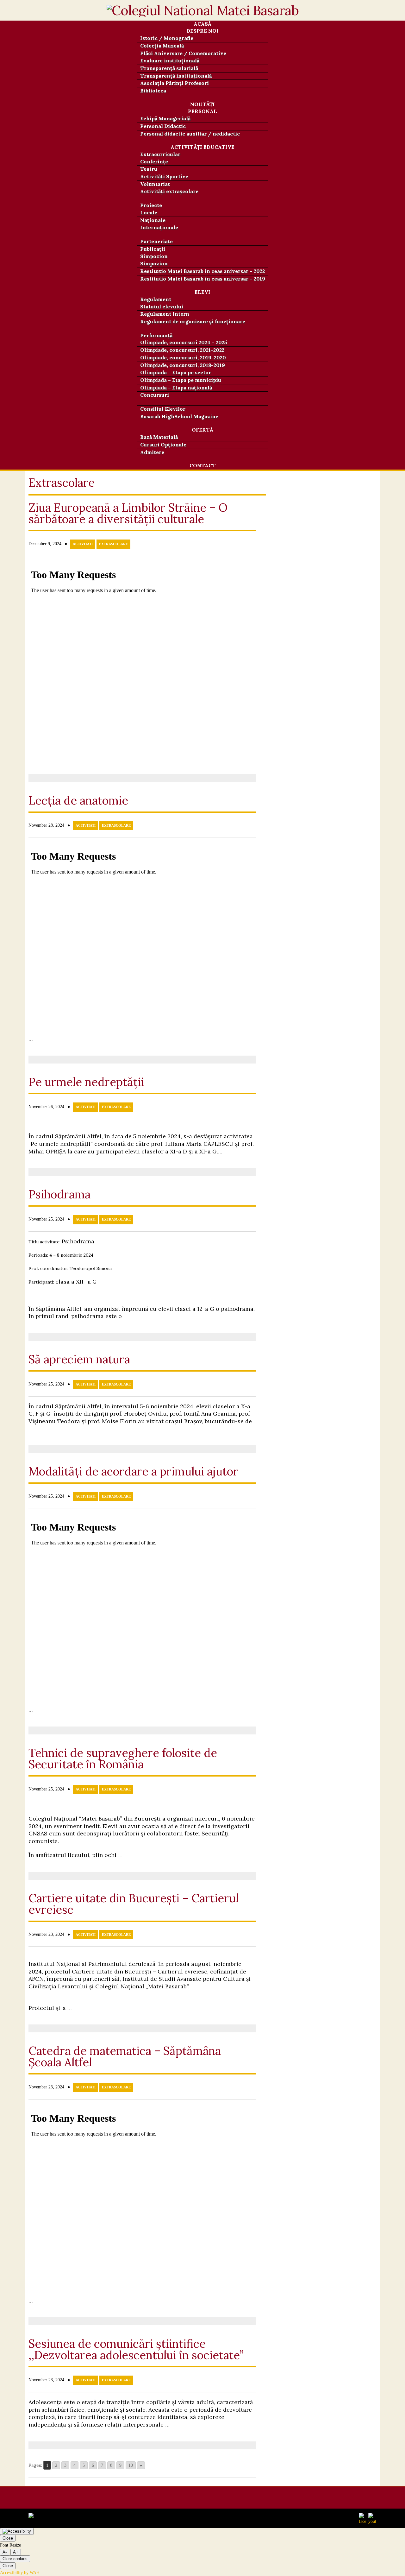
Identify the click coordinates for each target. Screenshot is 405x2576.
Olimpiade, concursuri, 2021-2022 (182, 350)
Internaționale (159, 227)
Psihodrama (59, 1194)
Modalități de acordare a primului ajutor (133, 1471)
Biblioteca (153, 91)
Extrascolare (113, 544)
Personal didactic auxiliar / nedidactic (190, 134)
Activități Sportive (164, 176)
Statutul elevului (162, 306)
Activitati (83, 544)
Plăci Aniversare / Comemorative (183, 53)
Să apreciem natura (79, 1359)
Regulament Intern (165, 314)
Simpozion (154, 263)
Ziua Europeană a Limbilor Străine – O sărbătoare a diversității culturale (128, 513)
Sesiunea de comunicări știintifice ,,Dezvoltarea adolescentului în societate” (136, 2349)
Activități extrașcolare (169, 191)
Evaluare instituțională (170, 60)
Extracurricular (160, 154)
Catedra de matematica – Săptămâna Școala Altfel (125, 2056)
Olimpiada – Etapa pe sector (176, 372)
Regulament (156, 299)
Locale (149, 212)
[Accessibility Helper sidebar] (17, 2531)
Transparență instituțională (176, 76)
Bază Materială (159, 437)
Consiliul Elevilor (163, 409)
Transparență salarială (169, 68)
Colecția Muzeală (162, 46)
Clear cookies (15, 2559)
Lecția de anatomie (78, 800)
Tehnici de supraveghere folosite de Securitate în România (123, 1758)
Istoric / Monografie (167, 38)
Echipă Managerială (165, 118)
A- (5, 2552)
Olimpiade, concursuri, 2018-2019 (183, 365)
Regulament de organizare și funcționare (193, 321)
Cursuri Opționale (163, 445)
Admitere (152, 452)
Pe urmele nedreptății (86, 1082)
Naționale (153, 220)
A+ (16, 2552)
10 (131, 2465)
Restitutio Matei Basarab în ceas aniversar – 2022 (202, 271)
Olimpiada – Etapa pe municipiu (181, 380)
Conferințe (154, 161)
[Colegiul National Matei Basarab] (203, 14)
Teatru (149, 169)
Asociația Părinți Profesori (174, 83)
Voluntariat (155, 184)
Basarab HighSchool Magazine (179, 416)
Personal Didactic (163, 126)
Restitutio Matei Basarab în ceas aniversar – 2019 (203, 279)
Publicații (153, 249)
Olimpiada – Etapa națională (176, 388)
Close (8, 2538)
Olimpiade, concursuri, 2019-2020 (183, 357)
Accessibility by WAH (20, 2573)
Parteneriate (156, 241)
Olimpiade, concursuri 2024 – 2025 (184, 342)
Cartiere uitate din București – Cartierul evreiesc (134, 1904)
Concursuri (155, 395)
